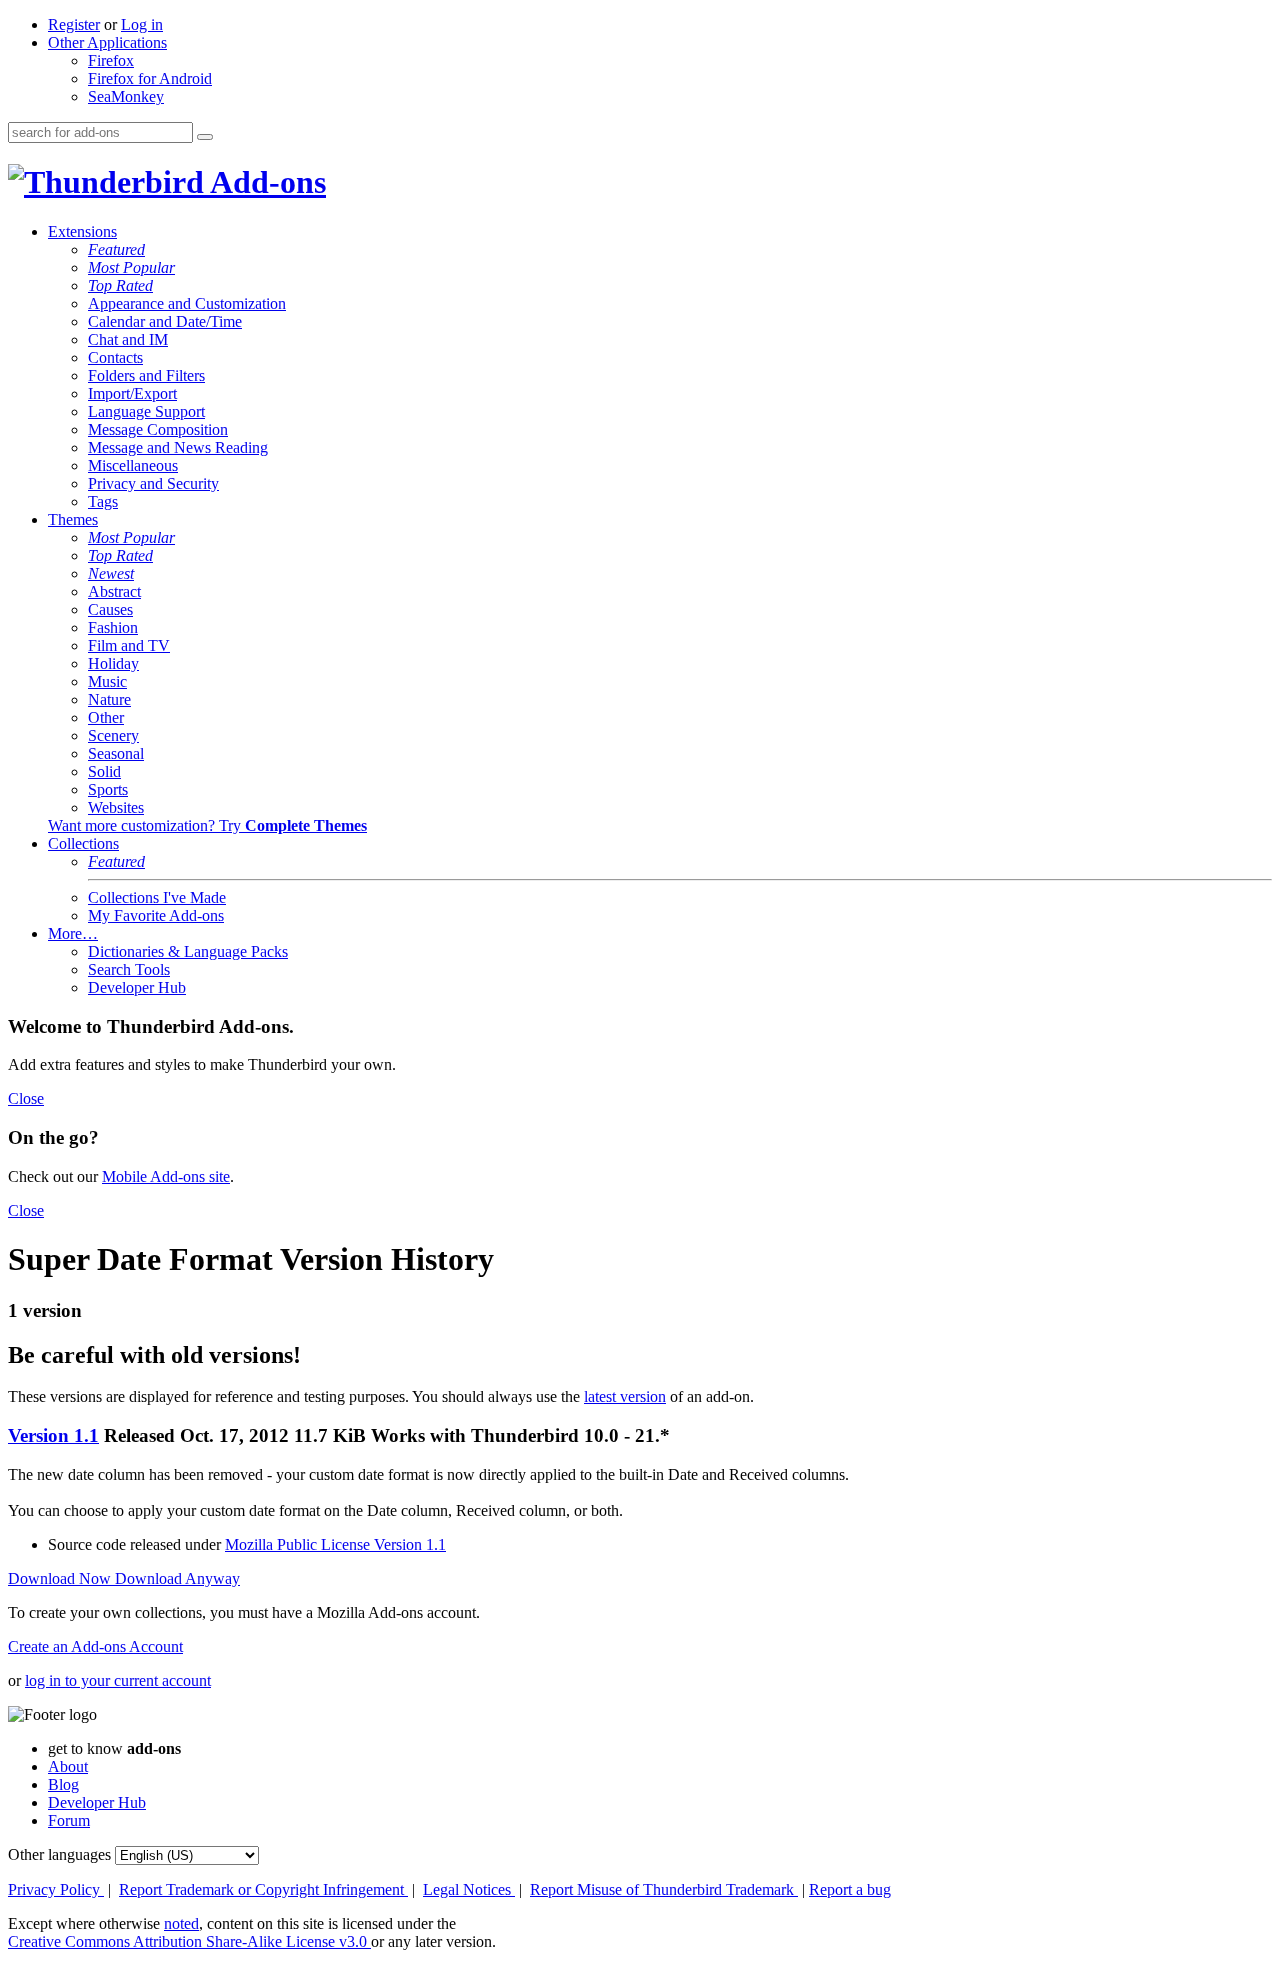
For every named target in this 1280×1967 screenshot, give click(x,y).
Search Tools (129, 969)
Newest (111, 573)
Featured (116, 249)
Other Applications (107, 42)
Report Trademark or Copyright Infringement (263, 1889)
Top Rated (120, 285)
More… (73, 933)
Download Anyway (177, 1578)
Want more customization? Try (207, 825)
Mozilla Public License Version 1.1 (335, 1544)
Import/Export (132, 393)
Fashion (113, 627)
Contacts (115, 357)
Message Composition (158, 429)
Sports (108, 789)
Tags (103, 501)
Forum (69, 1820)
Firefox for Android (150, 78)
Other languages (59, 1854)
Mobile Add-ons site (166, 1176)
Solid (104, 771)
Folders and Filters (146, 375)
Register (74, 24)
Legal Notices (469, 1889)
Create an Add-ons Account (95, 1646)
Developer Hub (137, 987)
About (68, 1766)
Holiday (113, 663)
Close (26, 1098)
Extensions (82, 231)
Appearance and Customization (187, 303)
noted (181, 1923)
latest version (625, 1396)
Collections (83, 843)
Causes (110, 609)
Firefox (111, 60)
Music (107, 681)
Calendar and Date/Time (165, 321)
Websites (116, 807)
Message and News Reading (178, 447)
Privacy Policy (56, 1889)
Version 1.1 (53, 1435)
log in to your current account (118, 1680)
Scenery (113, 735)
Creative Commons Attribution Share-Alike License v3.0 (189, 1941)
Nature (109, 699)
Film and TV (129, 645)
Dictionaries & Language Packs (188, 951)
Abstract (114, 591)
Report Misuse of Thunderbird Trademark (664, 1889)
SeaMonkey (126, 96)
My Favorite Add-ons (156, 915)
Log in (142, 24)
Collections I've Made (157, 897)
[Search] (205, 137)
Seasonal (116, 753)
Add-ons (265, 182)
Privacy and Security (153, 483)
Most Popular (131, 267)
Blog (63, 1784)
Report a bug (850, 1889)
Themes (73, 519)
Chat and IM (128, 339)
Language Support (146, 411)
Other (106, 717)
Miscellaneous (133, 465)
